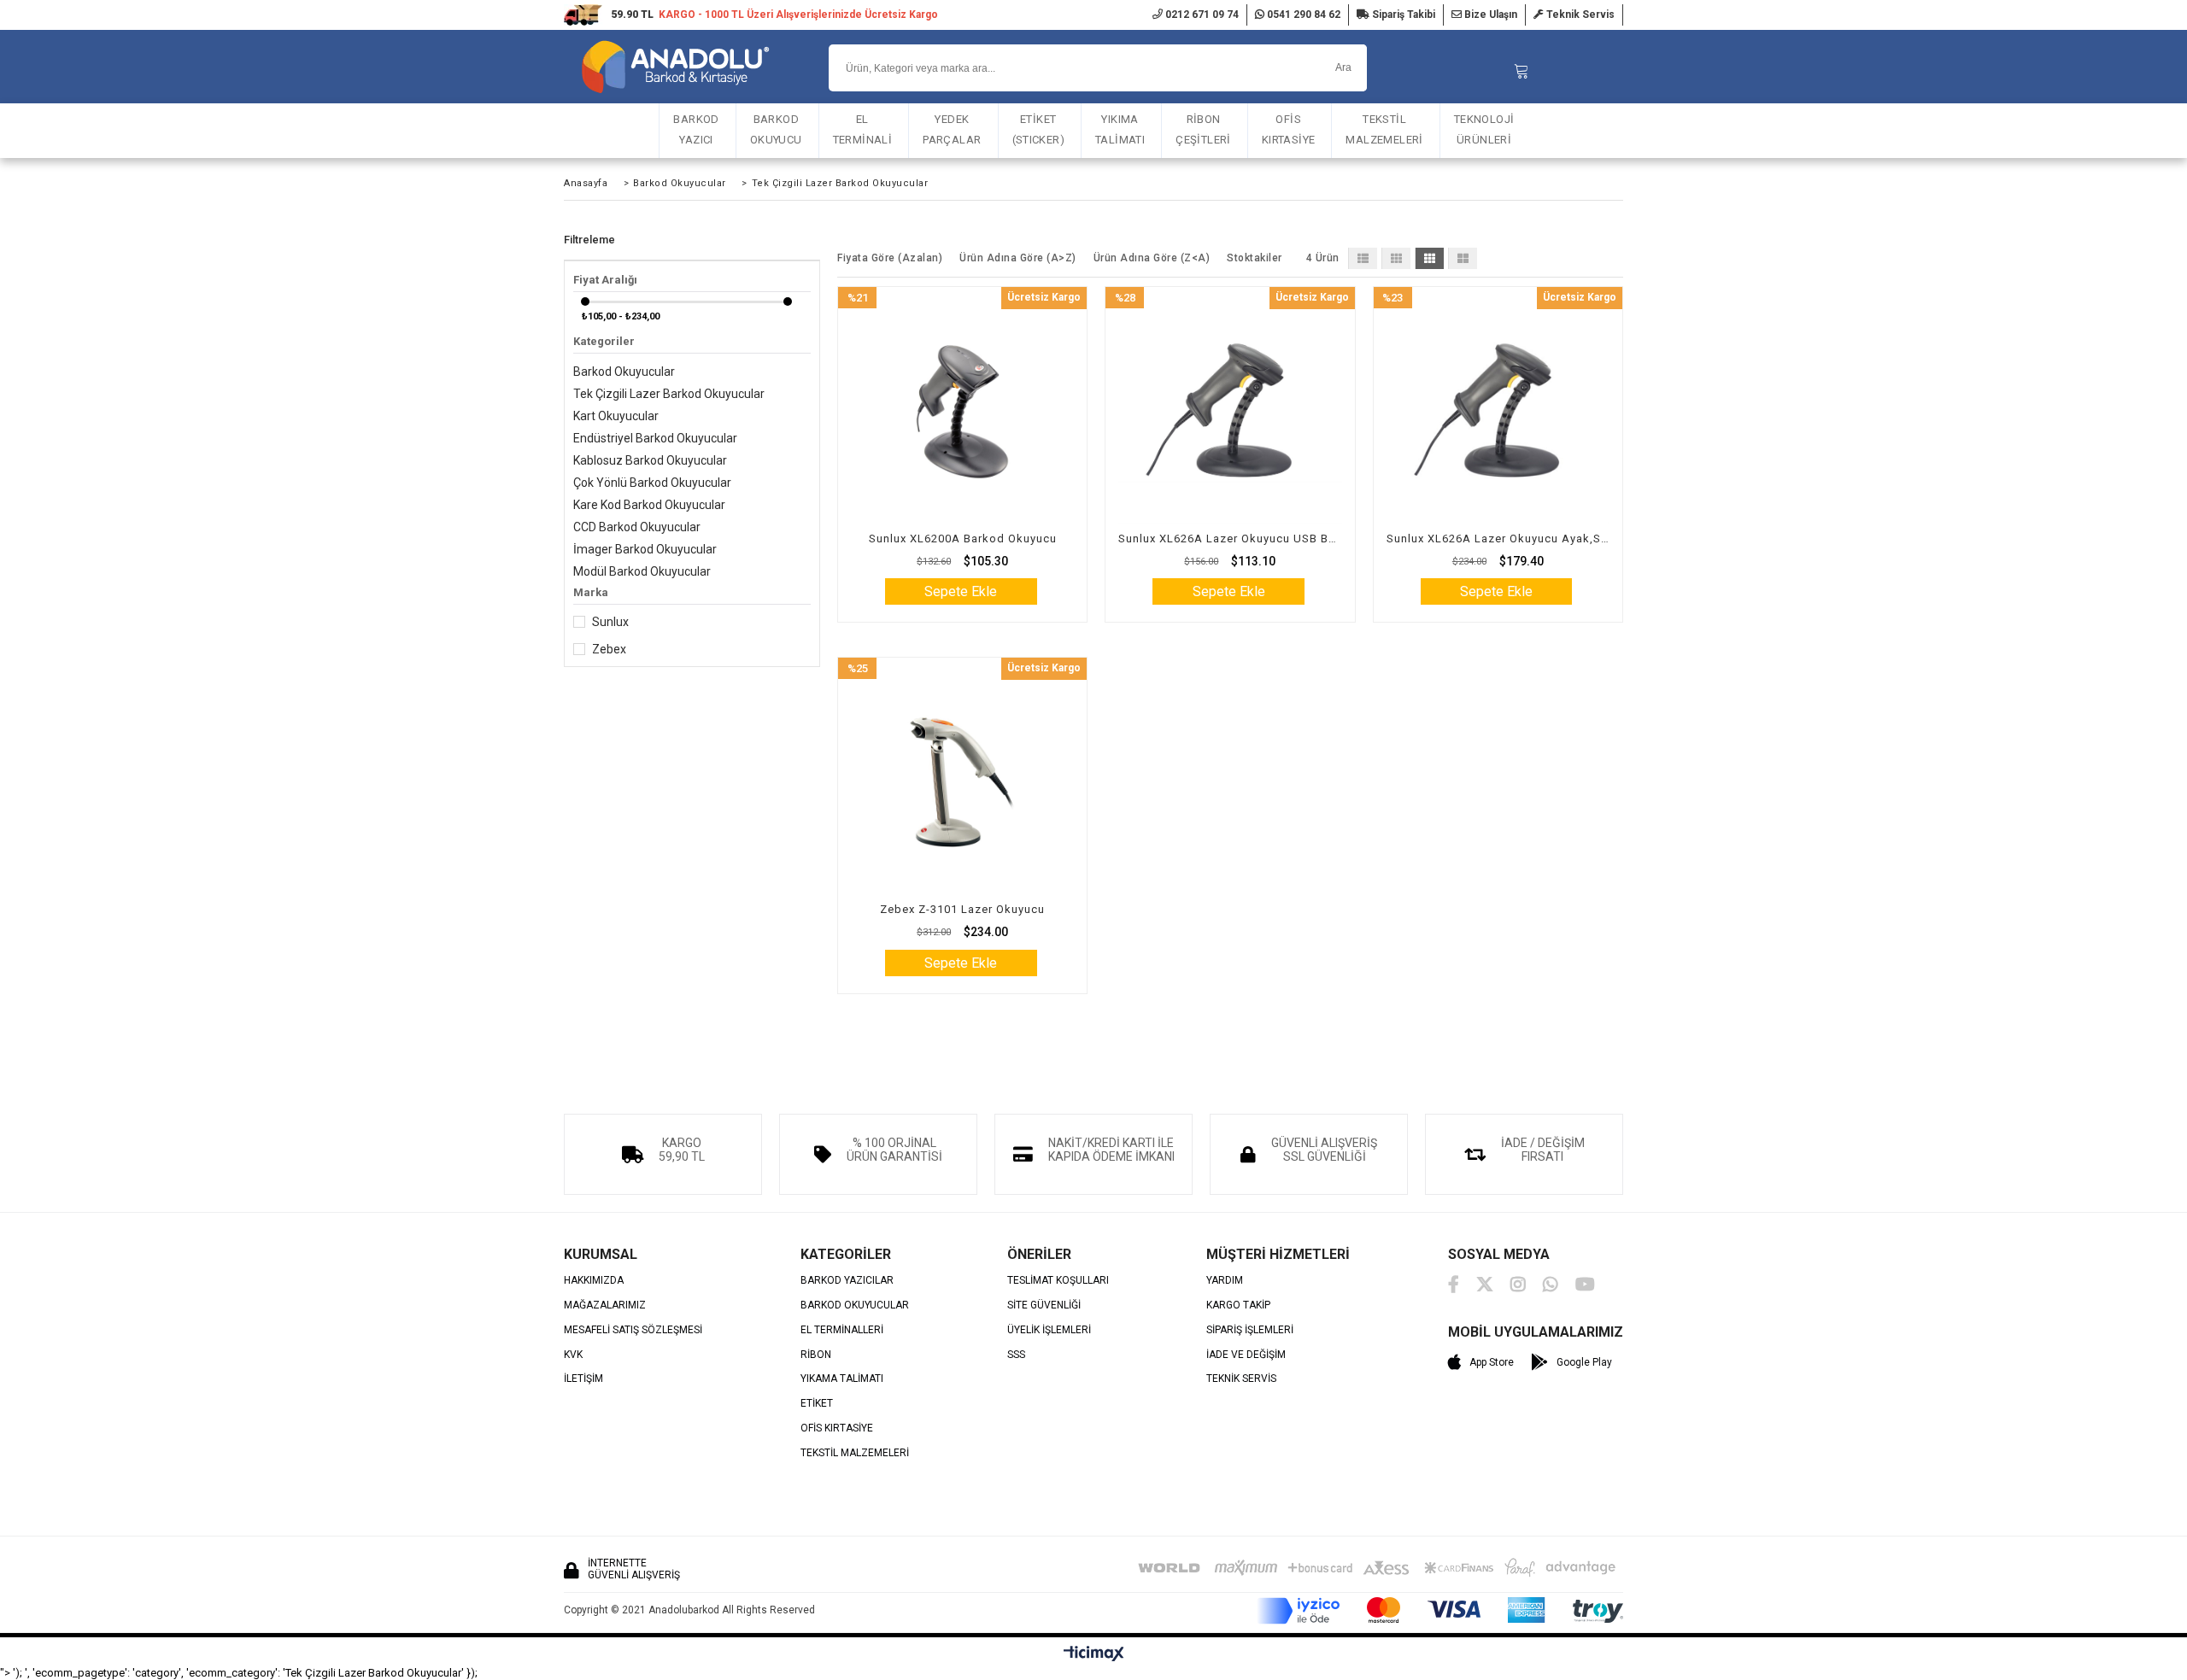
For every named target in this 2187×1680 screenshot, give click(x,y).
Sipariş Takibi (1402, 15)
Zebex (609, 649)
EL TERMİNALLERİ (842, 1330)
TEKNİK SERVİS (1241, 1379)
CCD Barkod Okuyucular (637, 527)
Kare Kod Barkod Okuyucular (649, 505)
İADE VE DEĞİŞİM (1246, 1355)
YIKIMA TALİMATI (1120, 129)
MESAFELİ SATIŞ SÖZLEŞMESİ (633, 1330)
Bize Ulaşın (1489, 15)
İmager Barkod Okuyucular (645, 549)
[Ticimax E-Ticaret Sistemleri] (1094, 1654)
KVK (573, 1355)
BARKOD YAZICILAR (847, 1281)
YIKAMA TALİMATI (842, 1379)
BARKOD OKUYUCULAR (855, 1305)
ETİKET (817, 1404)
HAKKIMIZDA (594, 1281)
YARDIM (1225, 1281)
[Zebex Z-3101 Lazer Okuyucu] (962, 782)
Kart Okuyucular (616, 416)
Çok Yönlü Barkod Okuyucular (652, 483)
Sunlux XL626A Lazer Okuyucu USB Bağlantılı (1230, 539)
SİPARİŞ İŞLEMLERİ (1250, 1330)
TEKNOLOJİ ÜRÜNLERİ (1484, 129)
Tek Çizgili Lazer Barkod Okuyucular (669, 394)
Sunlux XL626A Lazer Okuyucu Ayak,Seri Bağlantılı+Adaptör (1498, 539)
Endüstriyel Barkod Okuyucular (655, 438)
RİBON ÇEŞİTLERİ (1203, 129)
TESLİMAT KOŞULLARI (1058, 1281)
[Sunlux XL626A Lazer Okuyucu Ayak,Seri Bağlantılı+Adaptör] (1498, 411)
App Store (1492, 1362)
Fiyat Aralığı (605, 280)
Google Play (1584, 1362)
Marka (591, 592)
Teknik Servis (1579, 15)
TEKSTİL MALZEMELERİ (1384, 129)
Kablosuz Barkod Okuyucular (650, 460)
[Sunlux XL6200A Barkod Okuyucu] (962, 411)
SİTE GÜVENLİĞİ (1044, 1305)
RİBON (816, 1355)
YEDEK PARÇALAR (952, 129)
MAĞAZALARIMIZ (605, 1305)
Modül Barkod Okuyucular (642, 571)
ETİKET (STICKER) (1039, 129)
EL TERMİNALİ (863, 129)
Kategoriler (604, 341)
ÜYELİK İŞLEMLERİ (1049, 1330)
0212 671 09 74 (1201, 15)
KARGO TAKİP (1238, 1305)
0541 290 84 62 (1302, 15)
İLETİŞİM (583, 1379)
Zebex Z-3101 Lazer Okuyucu (962, 909)
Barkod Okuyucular (624, 372)
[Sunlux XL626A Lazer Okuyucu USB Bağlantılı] (1230, 411)
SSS (1016, 1355)
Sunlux (610, 622)
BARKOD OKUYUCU (776, 129)
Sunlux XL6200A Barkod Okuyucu (963, 539)
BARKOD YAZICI (696, 129)
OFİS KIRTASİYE (1289, 129)
